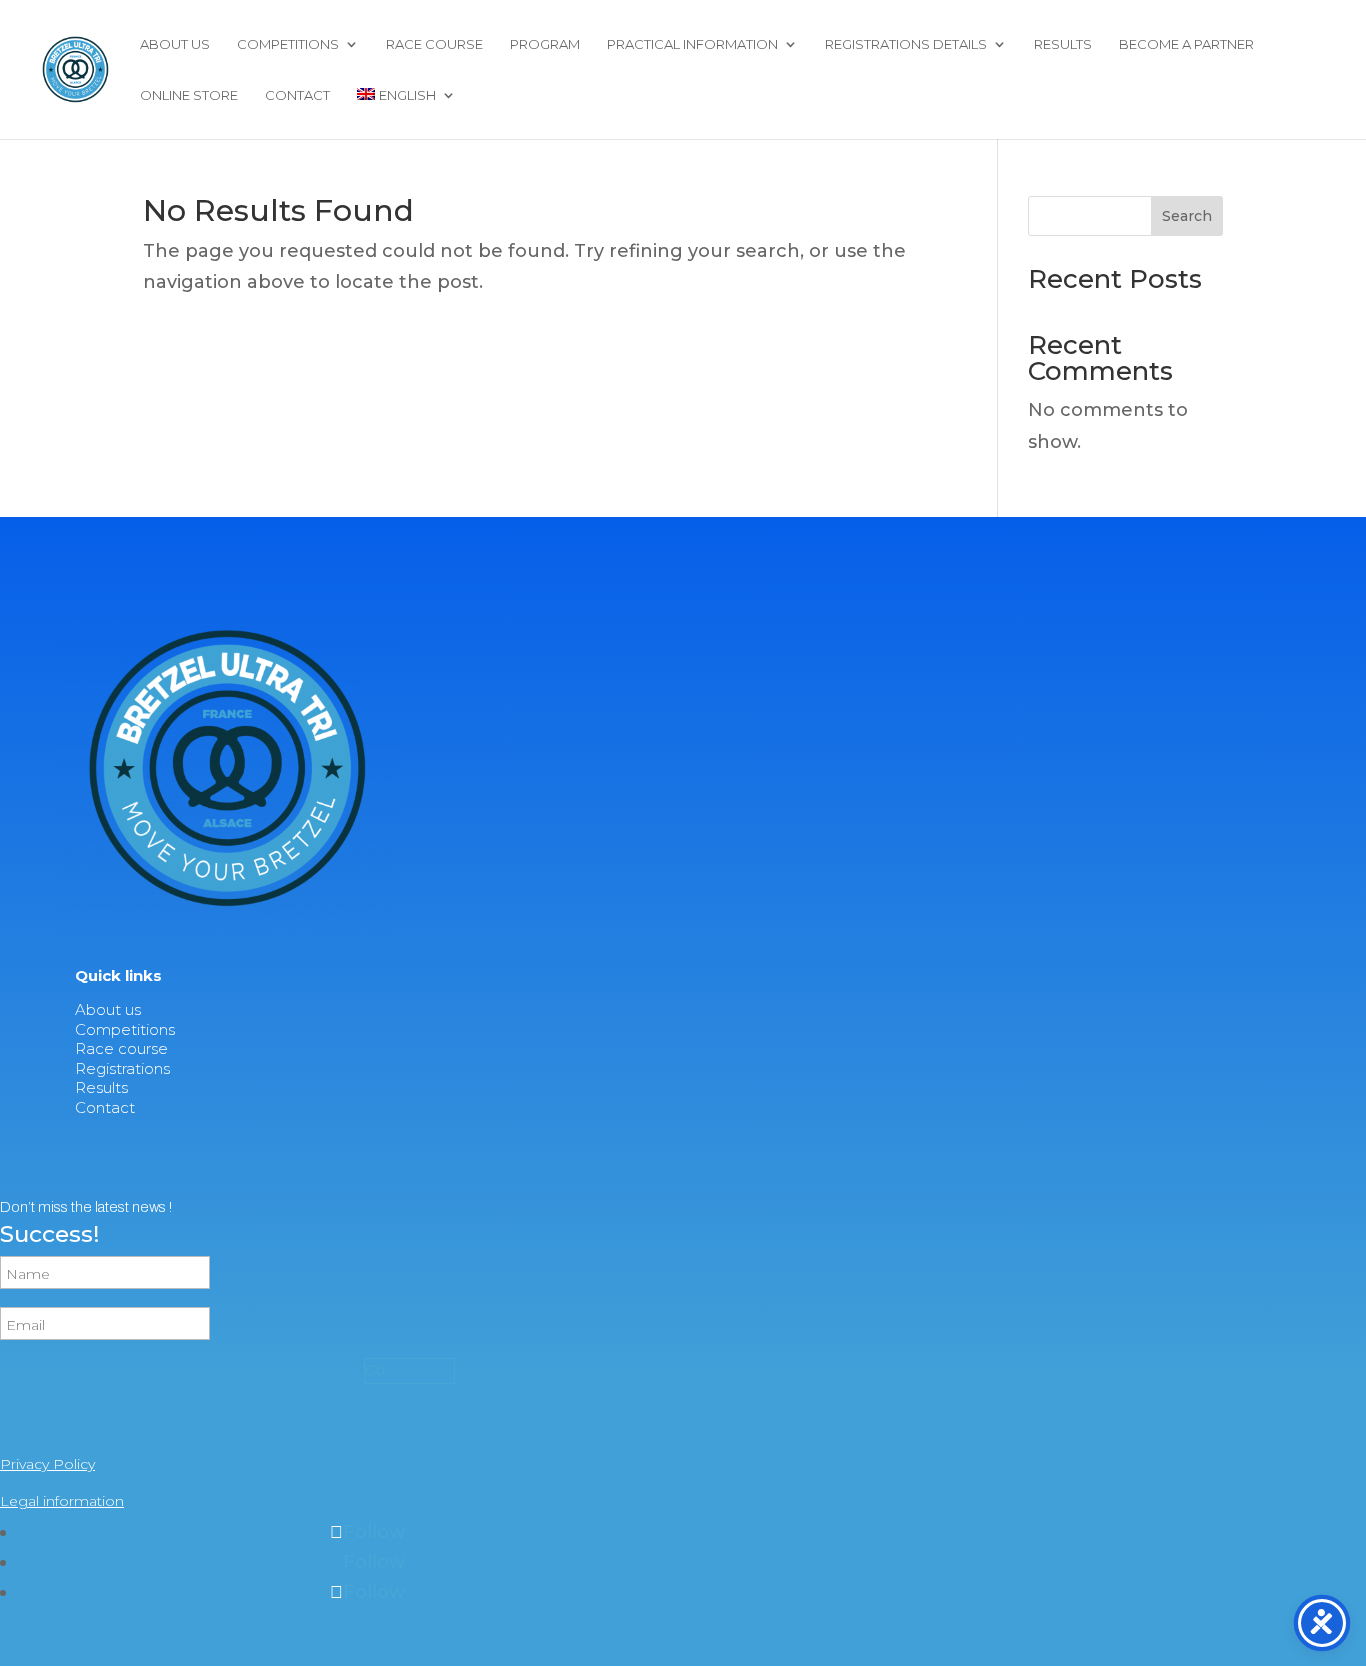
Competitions (288, 44)
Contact (297, 95)
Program (545, 44)
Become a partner (1186, 44)
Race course (434, 44)
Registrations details (906, 44)
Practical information (692, 44)
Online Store (189, 95)
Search (1187, 216)
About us (175, 44)
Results (1063, 44)
